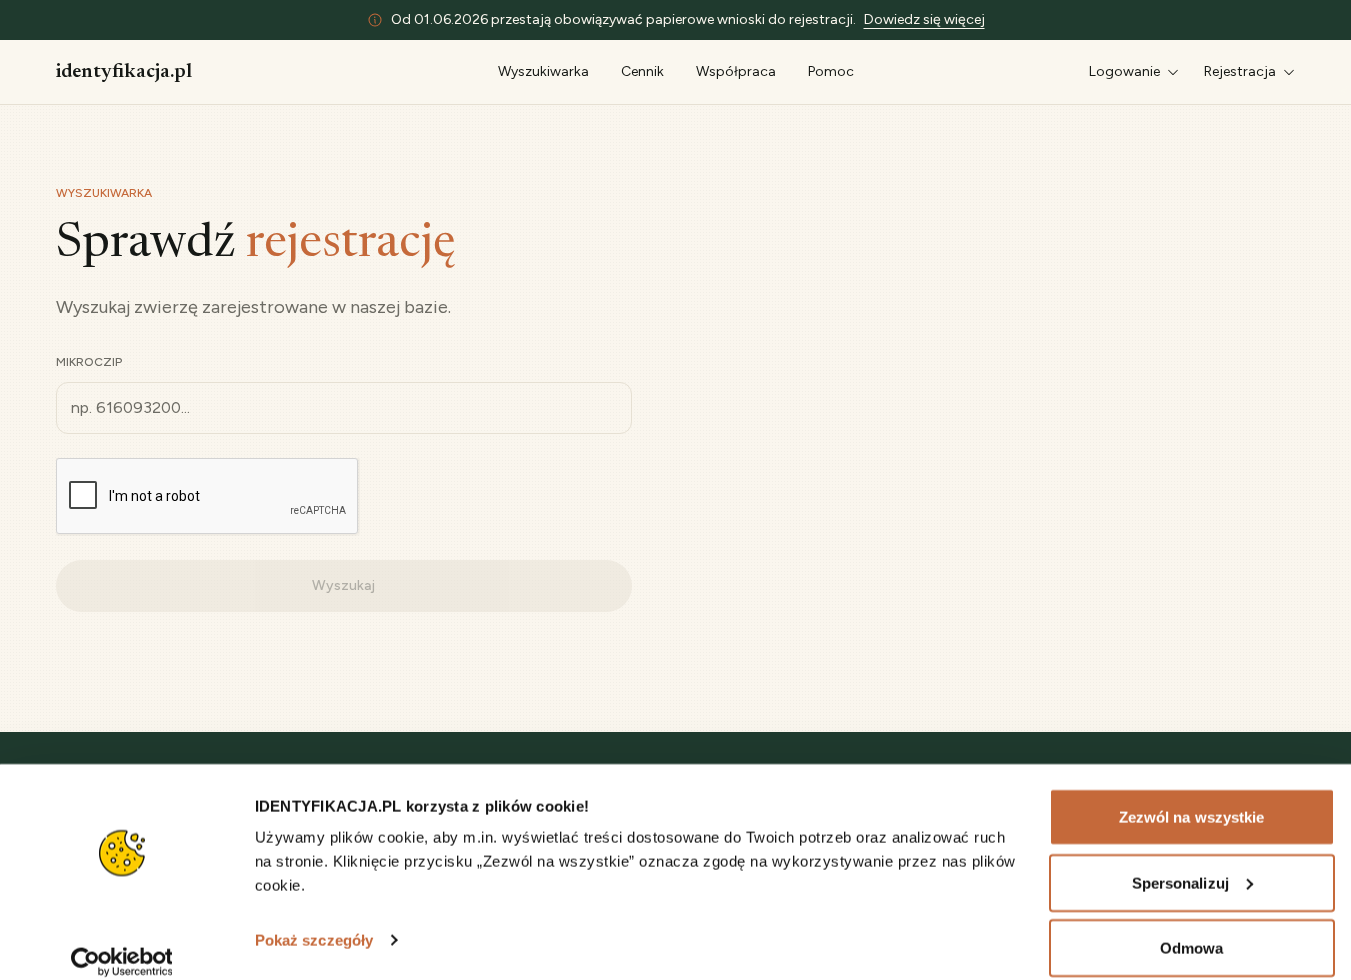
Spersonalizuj (1180, 861)
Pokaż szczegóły (314, 918)
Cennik (642, 71)
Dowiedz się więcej (924, 19)
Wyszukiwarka (543, 71)
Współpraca (736, 71)
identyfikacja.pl (124, 72)
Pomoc (831, 71)
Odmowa (1192, 926)
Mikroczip (89, 362)
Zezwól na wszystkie (1192, 795)
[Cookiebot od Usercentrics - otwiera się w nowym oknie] (121, 941)
